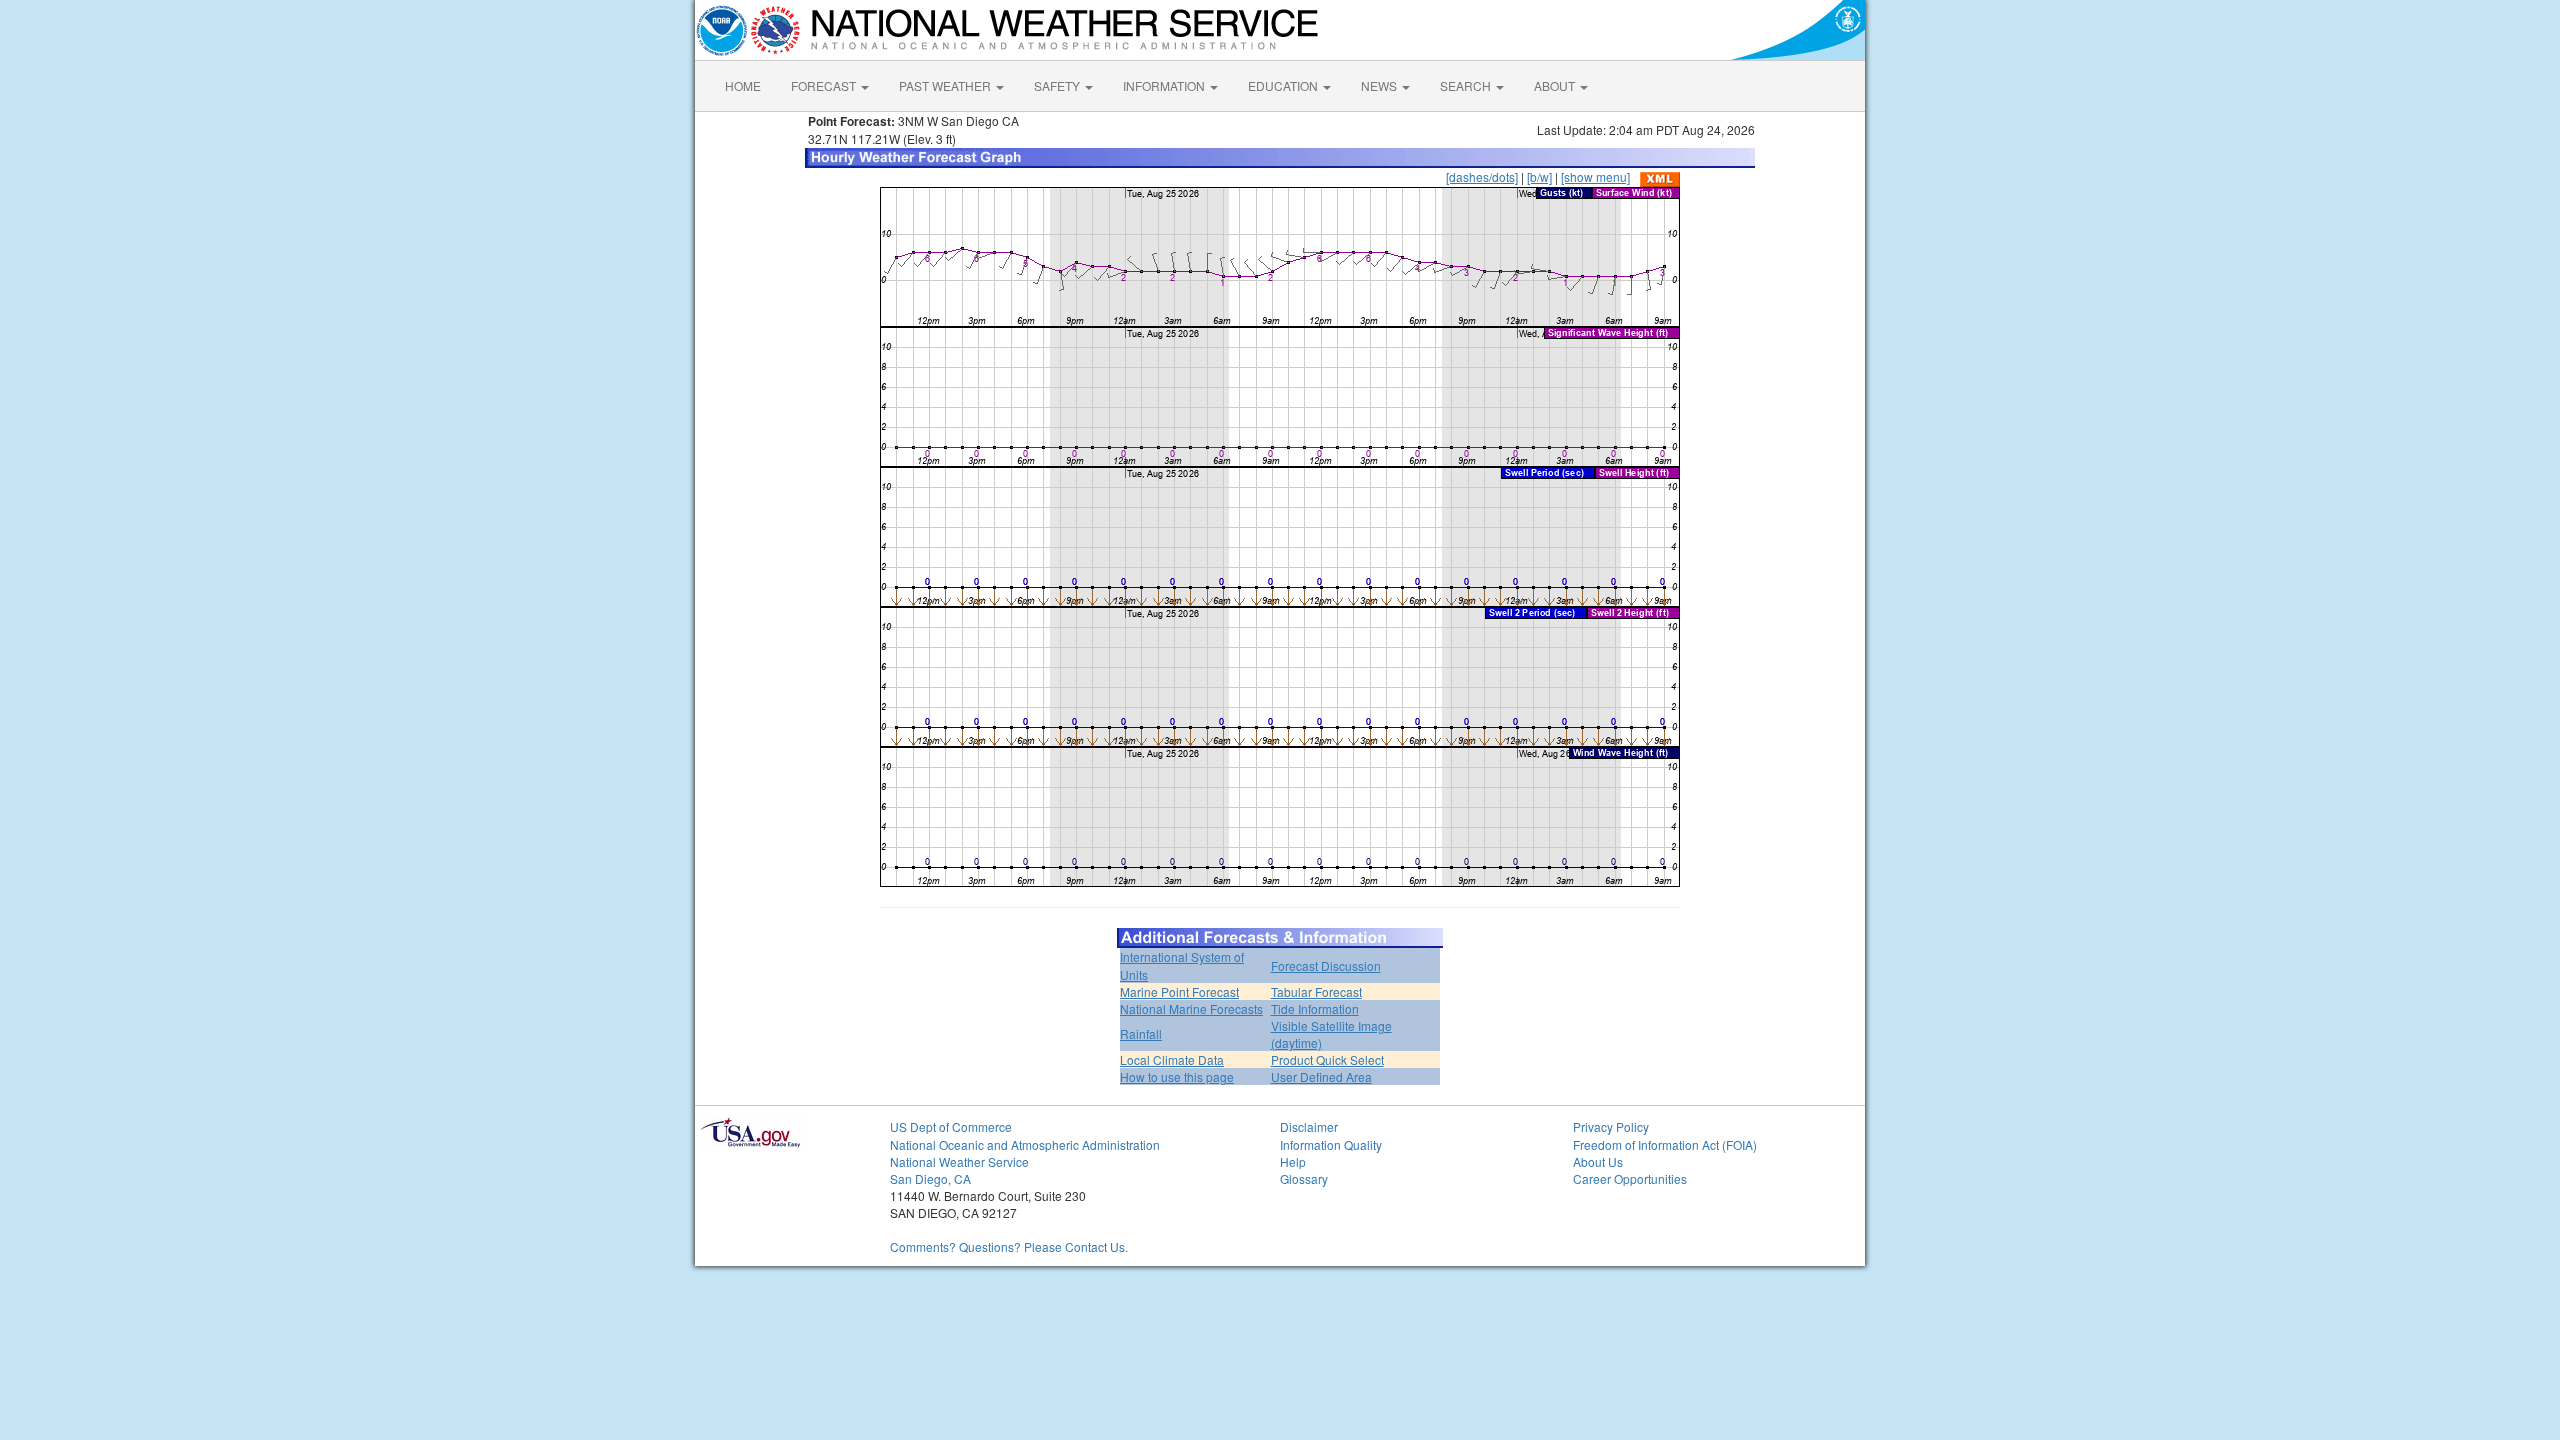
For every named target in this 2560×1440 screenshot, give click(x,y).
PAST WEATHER (946, 85)
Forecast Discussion (1326, 965)
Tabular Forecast (1316, 991)
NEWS (1380, 85)
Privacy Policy (1611, 1126)
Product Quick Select (1327, 1059)
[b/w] (1539, 176)
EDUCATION (1284, 85)
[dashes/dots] (1482, 176)
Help (1293, 1161)
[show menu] (1595, 176)
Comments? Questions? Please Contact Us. (1009, 1246)
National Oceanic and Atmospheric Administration (1025, 1144)
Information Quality (1331, 1144)
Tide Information (1315, 1008)
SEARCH (1467, 85)
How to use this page (1177, 1076)
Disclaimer (1309, 1126)
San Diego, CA (930, 1178)
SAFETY (1058, 85)
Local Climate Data (1172, 1059)
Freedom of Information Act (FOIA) (1665, 1144)
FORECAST (825, 85)
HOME (743, 85)
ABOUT (1556, 85)
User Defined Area (1321, 1076)
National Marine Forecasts (1191, 1008)
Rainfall (1141, 1033)
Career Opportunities (1630, 1178)
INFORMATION (1165, 85)
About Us (1598, 1161)
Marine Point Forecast (1179, 991)
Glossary (1304, 1178)
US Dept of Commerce (951, 1126)
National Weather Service (959, 1161)
